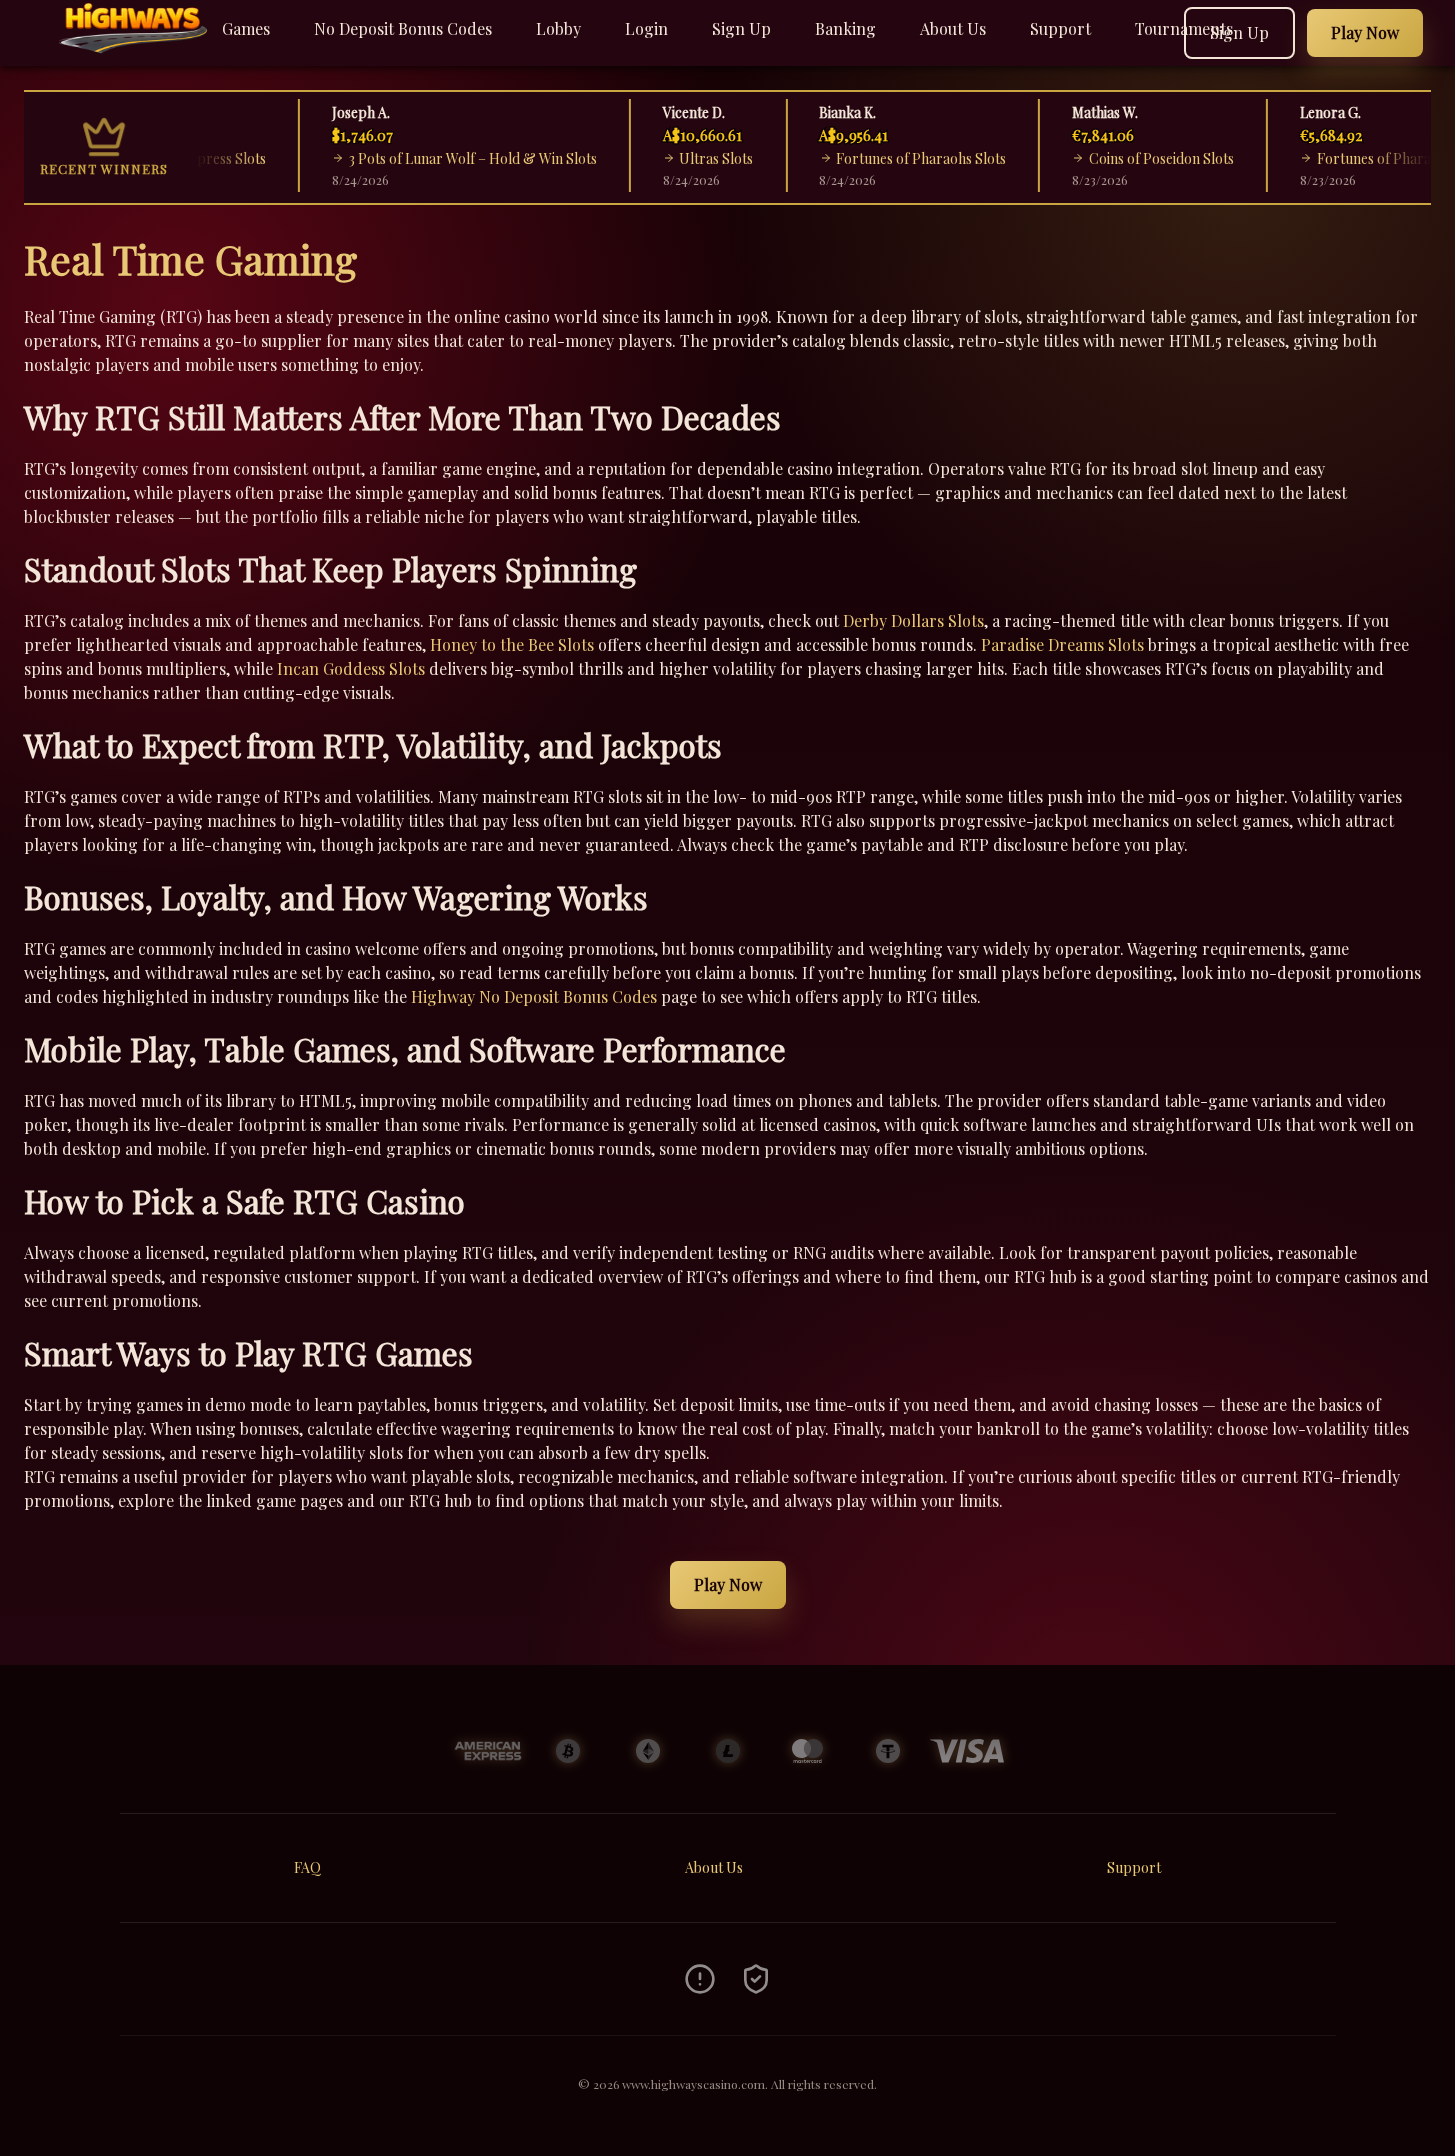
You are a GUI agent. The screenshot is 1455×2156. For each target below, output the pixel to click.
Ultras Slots (676, 158)
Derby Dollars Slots (913, 620)
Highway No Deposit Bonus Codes (534, 996)
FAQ (307, 1867)
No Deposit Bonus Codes (403, 28)
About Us (953, 28)
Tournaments (1184, 28)
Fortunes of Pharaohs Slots (881, 158)
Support (1060, 28)
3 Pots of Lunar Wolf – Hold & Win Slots (432, 158)
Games (246, 28)
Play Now (728, 1584)
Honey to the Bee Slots (512, 644)
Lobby (558, 28)
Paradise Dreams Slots (1062, 644)
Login (646, 28)
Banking (845, 28)
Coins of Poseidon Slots (1121, 158)
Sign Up (741, 28)
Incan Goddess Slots (351, 668)
